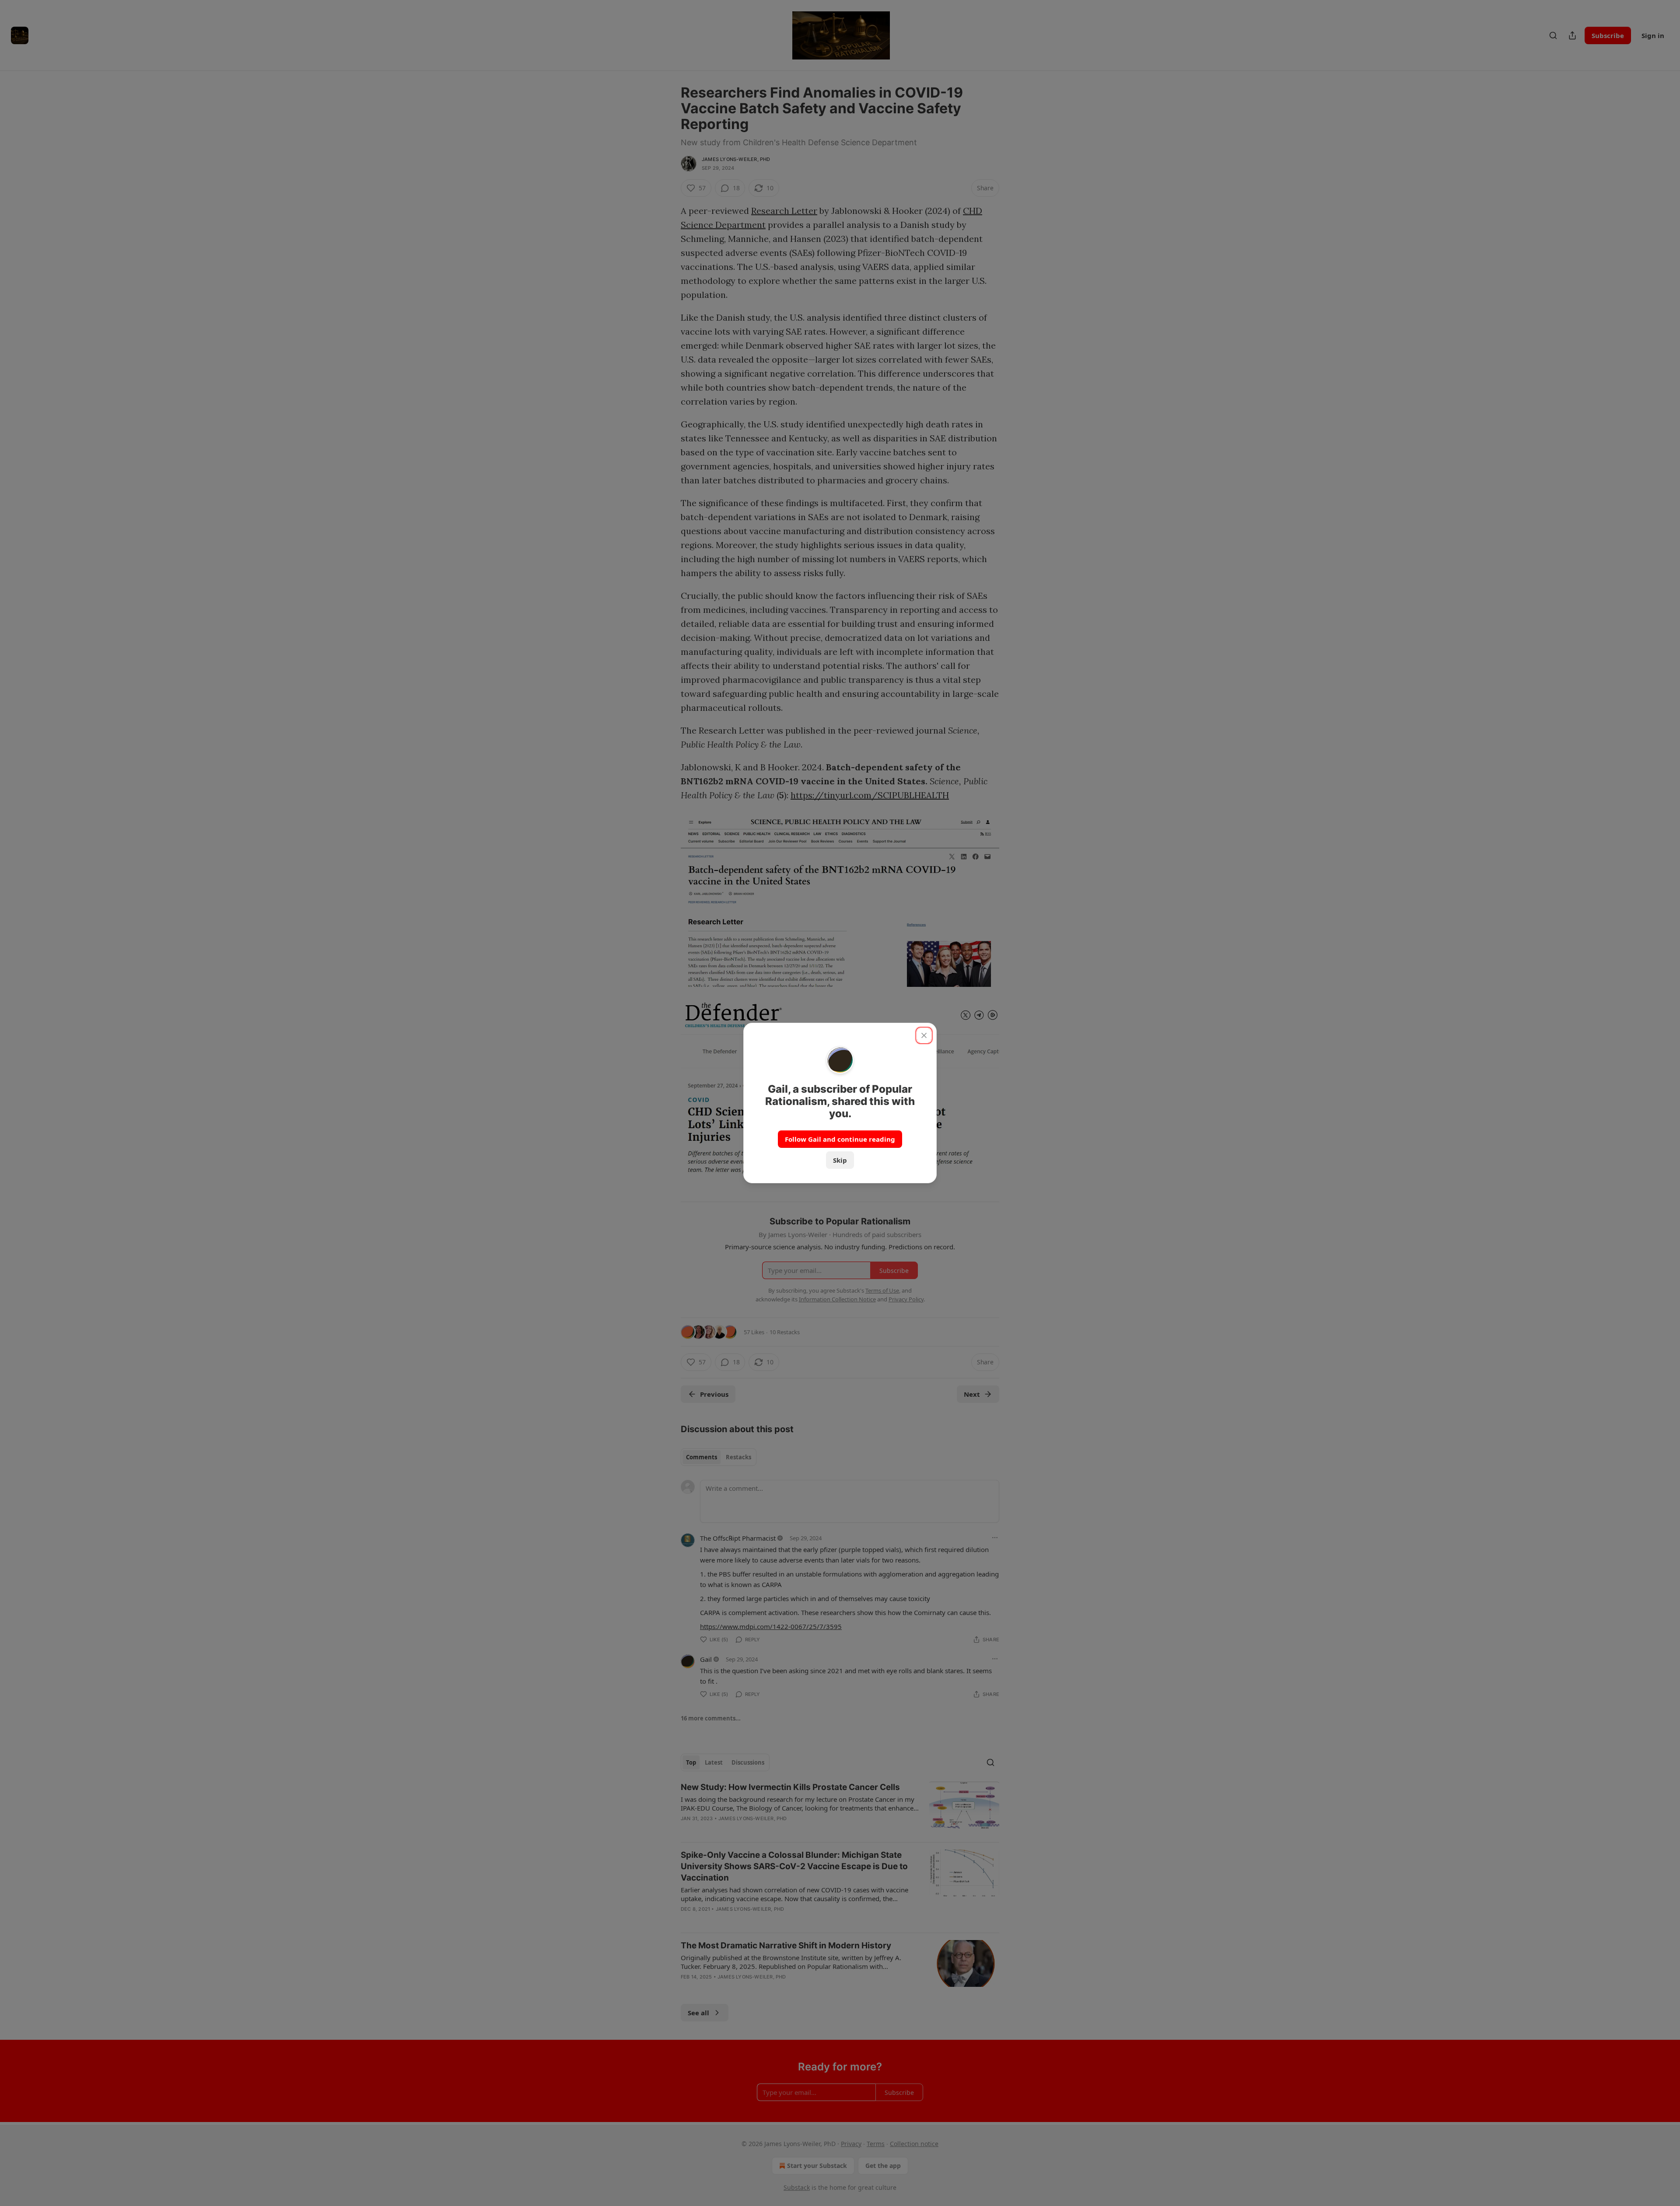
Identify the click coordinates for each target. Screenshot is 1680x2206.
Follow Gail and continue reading (840, 1139)
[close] (924, 1035)
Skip (840, 1160)
